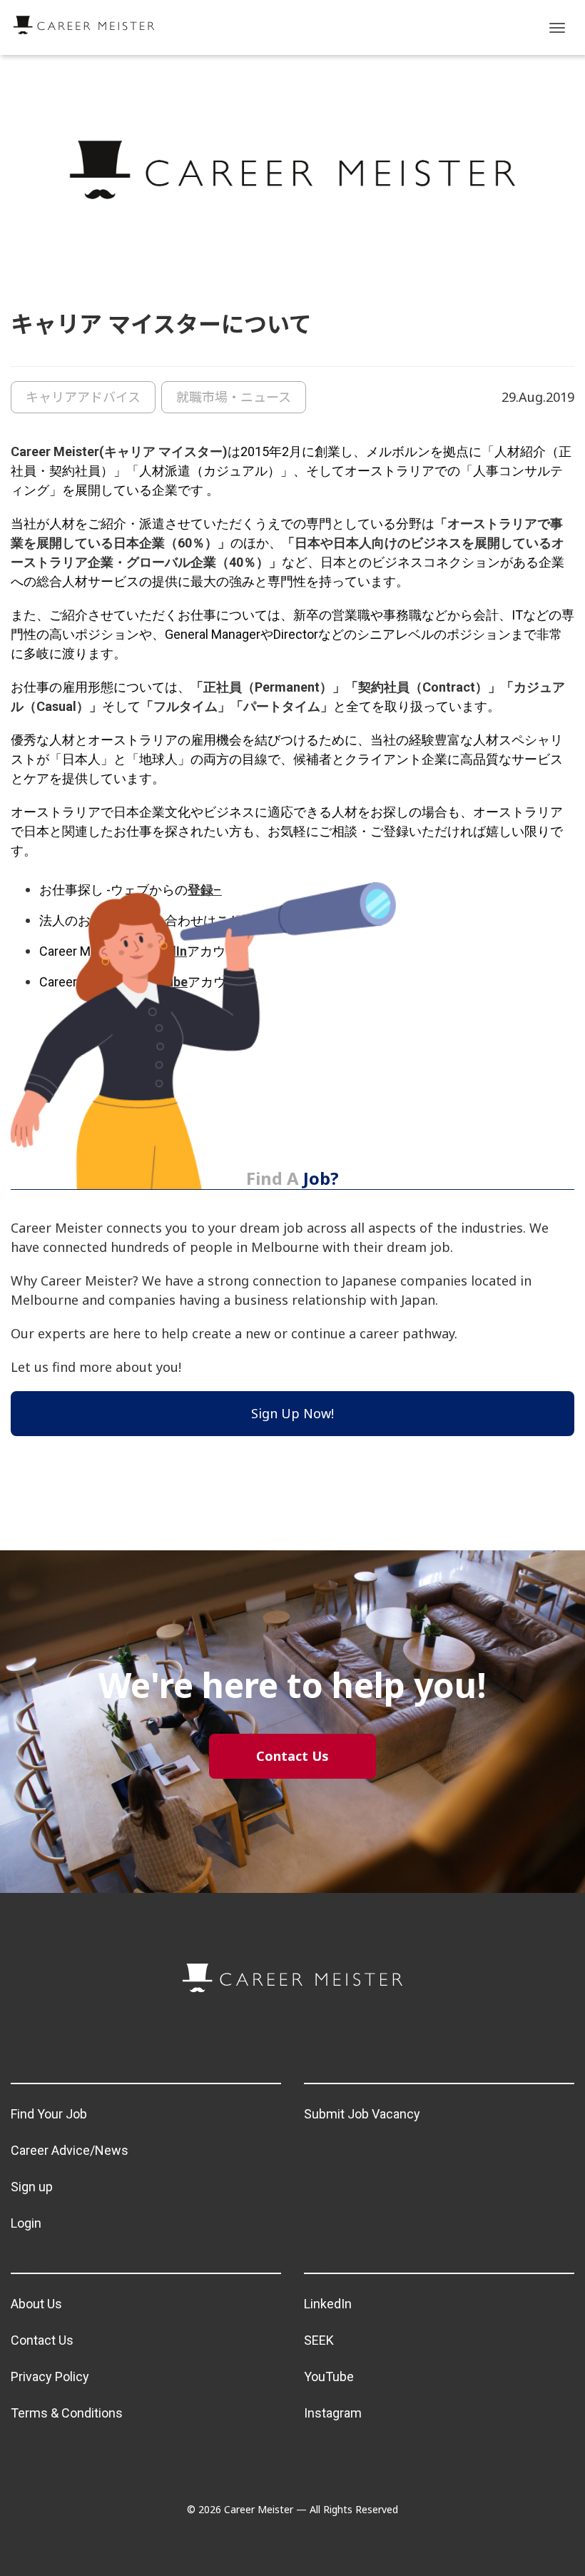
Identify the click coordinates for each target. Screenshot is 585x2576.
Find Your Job (49, 2114)
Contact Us (42, 2340)
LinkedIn (328, 2304)
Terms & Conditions (67, 2413)
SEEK (319, 2340)
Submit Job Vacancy (362, 2114)
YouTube (329, 2377)
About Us (36, 2304)
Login (26, 2223)
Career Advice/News (70, 2150)
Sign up (32, 2187)
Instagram (333, 2413)
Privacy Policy (50, 2377)
